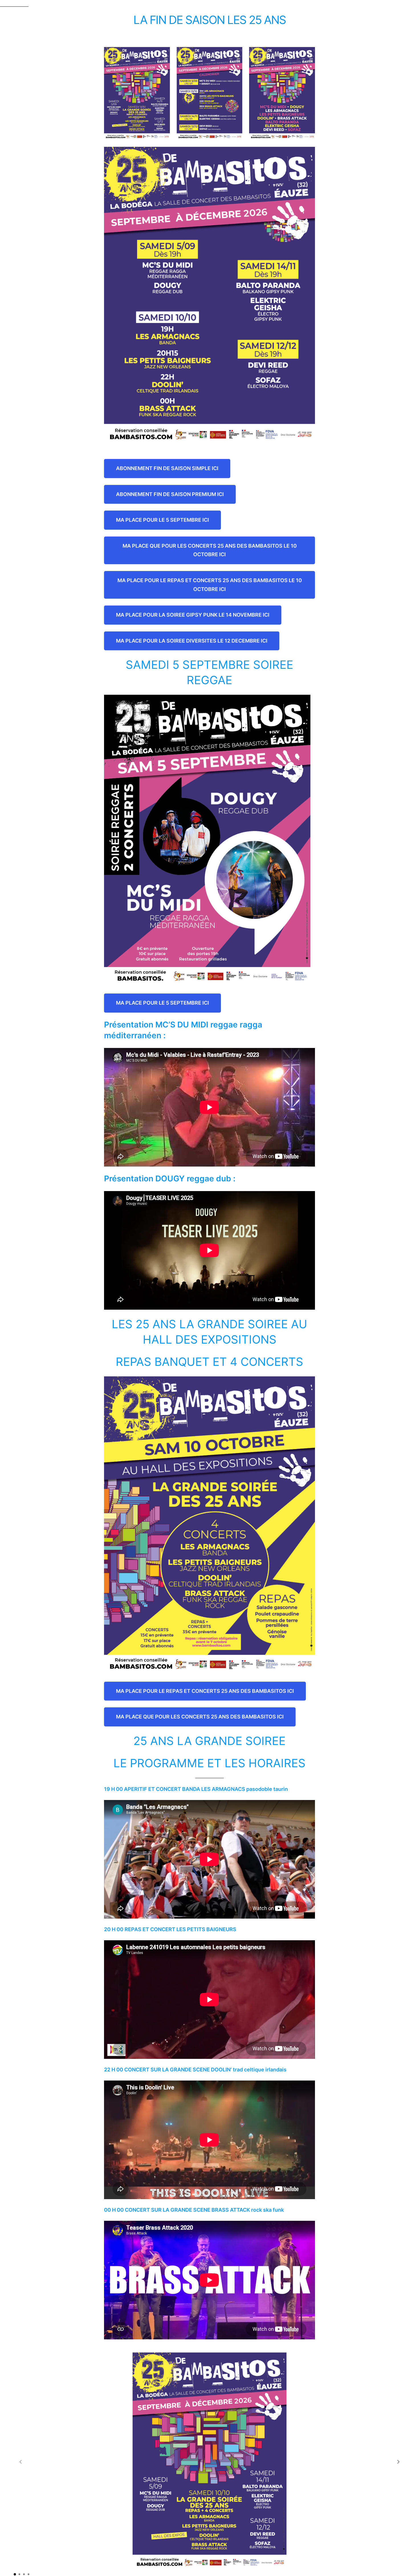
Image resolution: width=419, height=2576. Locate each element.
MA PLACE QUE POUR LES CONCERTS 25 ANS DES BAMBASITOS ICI (200, 1717)
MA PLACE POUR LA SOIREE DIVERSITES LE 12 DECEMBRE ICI (192, 641)
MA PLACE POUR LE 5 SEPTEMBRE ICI (162, 520)
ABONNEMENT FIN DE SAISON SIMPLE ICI (167, 468)
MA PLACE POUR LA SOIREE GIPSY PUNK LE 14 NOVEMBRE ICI (193, 615)
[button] (398, 2462)
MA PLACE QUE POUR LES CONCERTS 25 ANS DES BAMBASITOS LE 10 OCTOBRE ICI (210, 550)
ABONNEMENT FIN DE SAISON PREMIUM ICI (170, 494)
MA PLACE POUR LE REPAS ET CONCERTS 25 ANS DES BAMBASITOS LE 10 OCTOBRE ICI (210, 585)
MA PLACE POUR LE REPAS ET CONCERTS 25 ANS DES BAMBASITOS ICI (205, 1691)
